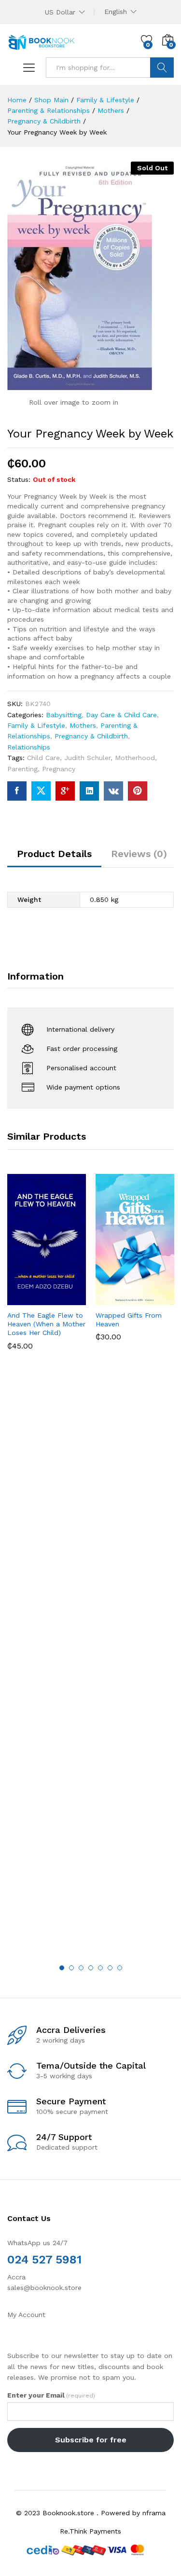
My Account (26, 2315)
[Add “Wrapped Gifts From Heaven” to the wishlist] (156, 1299)
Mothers (83, 725)
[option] (47, 1269)
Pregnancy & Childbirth (91, 736)
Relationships (29, 747)
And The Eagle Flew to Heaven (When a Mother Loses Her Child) (46, 1324)
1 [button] (62, 1968)
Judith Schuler (87, 758)
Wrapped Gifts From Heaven (129, 1320)
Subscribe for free (91, 2440)
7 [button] (120, 1968)
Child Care (43, 758)
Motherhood (135, 758)
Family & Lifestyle (36, 725)
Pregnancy (59, 769)
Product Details (54, 854)
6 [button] (110, 1968)
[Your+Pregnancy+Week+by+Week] (41, 791)
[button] (23, 1299)
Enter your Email (51, 2395)
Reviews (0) (139, 854)
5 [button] (100, 1968)
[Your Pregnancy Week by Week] (17, 791)
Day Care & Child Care (121, 715)
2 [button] (71, 1968)
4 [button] (91, 1968)
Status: (19, 479)
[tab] (54, 858)
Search (162, 68)
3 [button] (81, 1968)
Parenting (22, 769)
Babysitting (64, 715)
